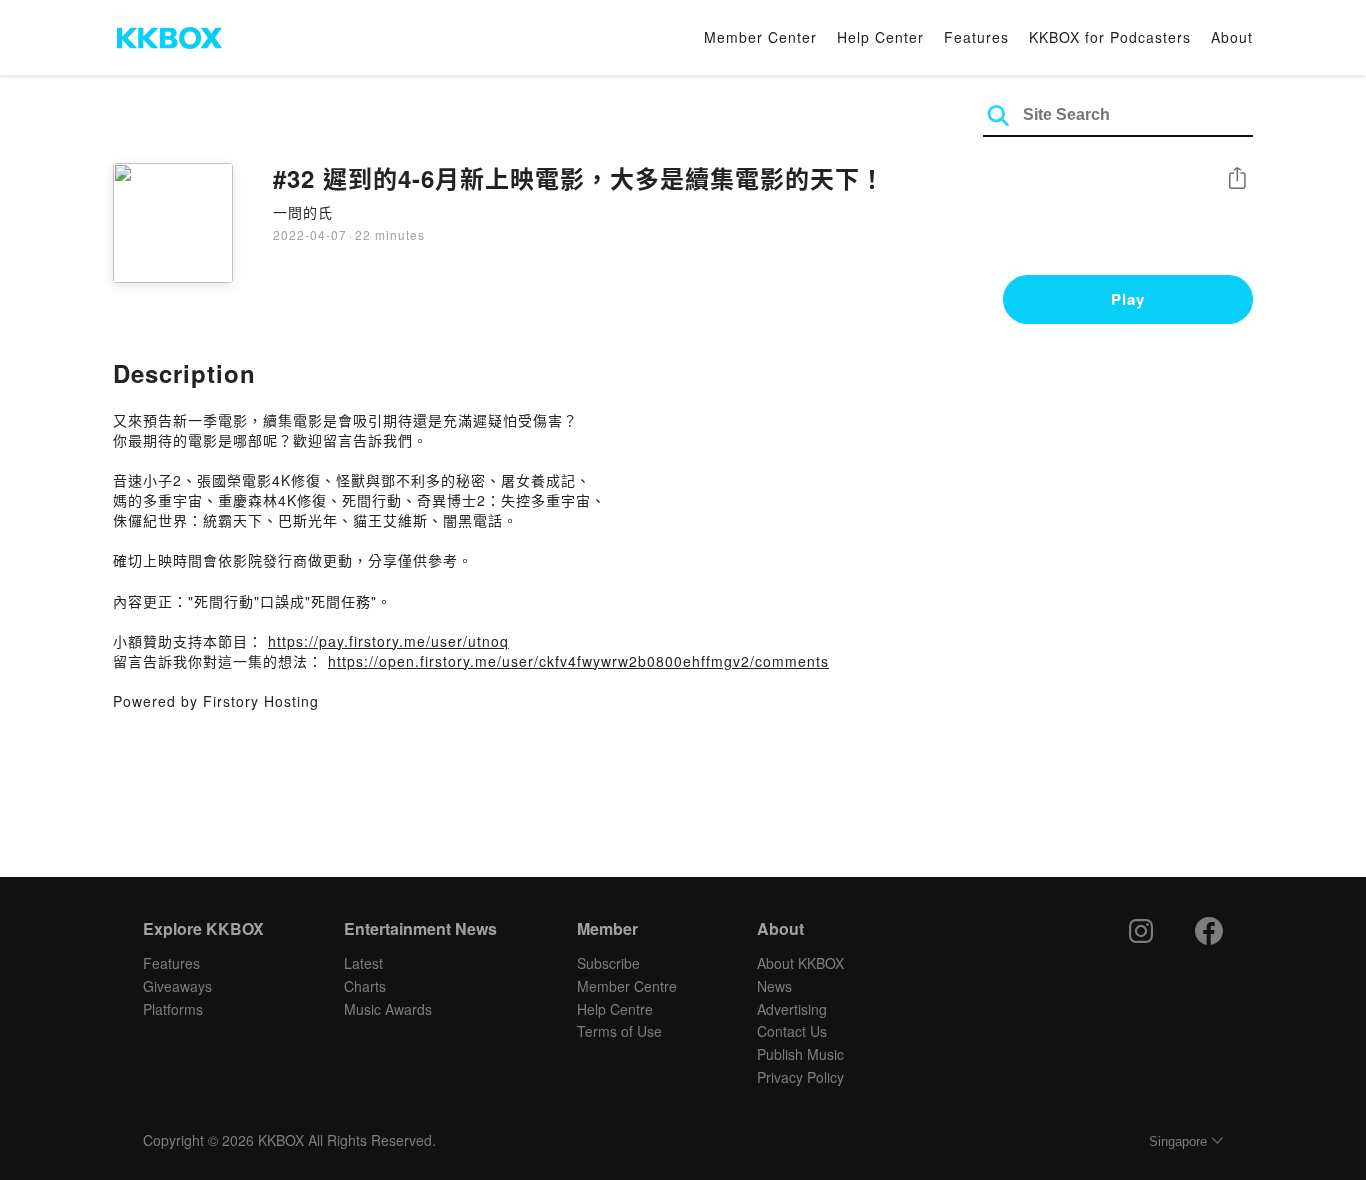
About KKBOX (800, 963)
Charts (365, 986)
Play (1128, 299)
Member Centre (627, 986)
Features (976, 37)
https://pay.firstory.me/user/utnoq (388, 641)
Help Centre (615, 1009)
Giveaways (177, 986)
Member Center (760, 37)
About (1232, 37)
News (774, 986)
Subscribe (608, 963)
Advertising (792, 1009)
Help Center (880, 37)
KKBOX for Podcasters (1110, 37)
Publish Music (800, 1054)
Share (1237, 179)
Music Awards (388, 1009)
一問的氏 (303, 212)
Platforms (173, 1009)
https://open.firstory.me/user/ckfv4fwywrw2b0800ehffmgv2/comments (578, 661)
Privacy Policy (800, 1077)
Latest (363, 963)
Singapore (1178, 1141)
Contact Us (792, 1031)
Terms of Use (619, 1031)
